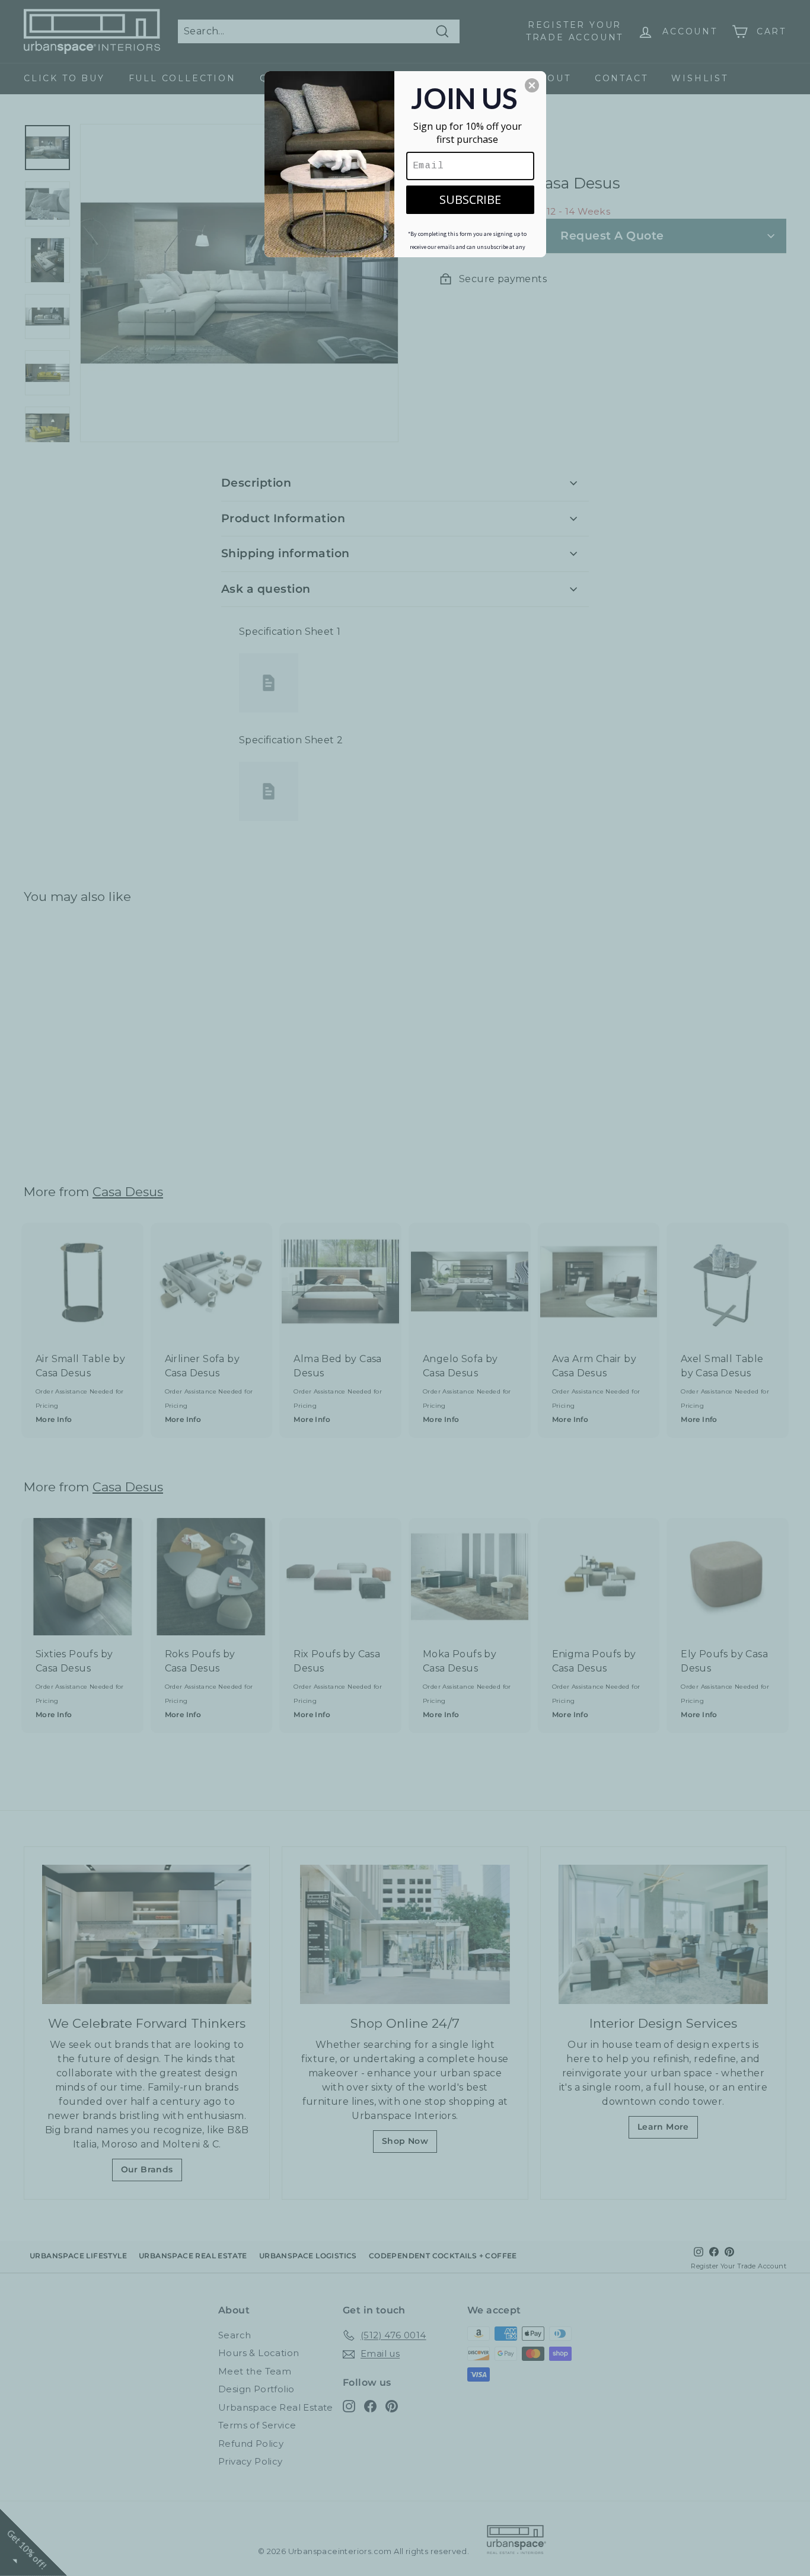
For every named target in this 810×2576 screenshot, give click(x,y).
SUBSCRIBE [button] (470, 199)
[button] (532, 85)
